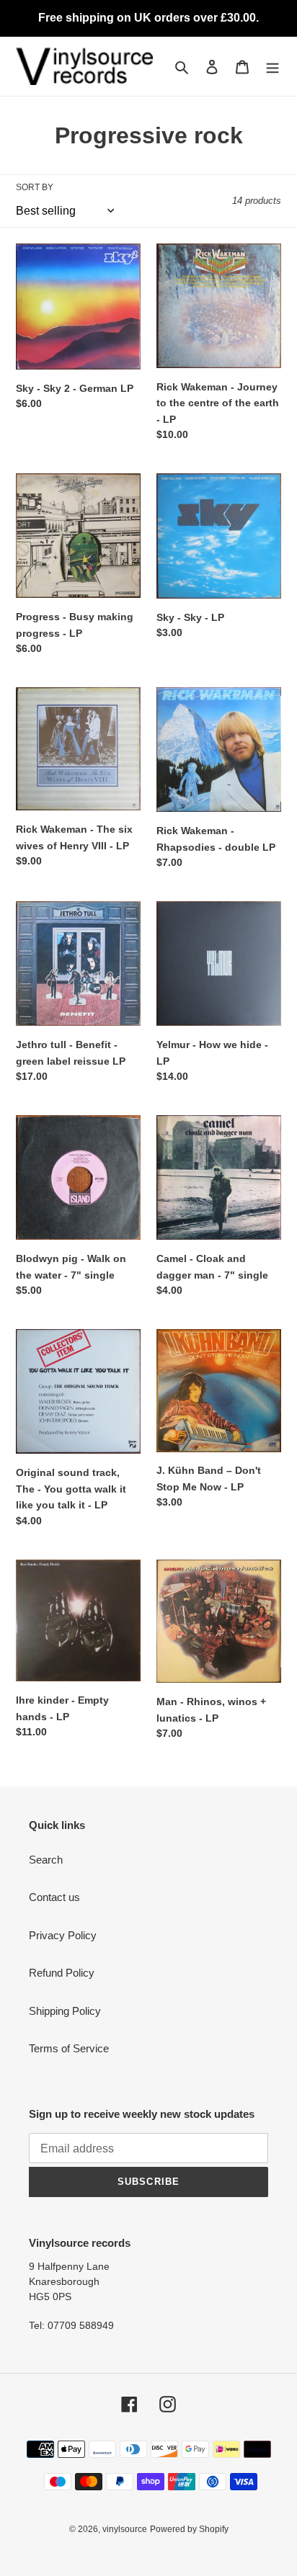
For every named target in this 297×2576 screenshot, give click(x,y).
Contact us (54, 1897)
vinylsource (125, 2529)
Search (46, 1860)
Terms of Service (69, 2048)
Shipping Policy (65, 2011)
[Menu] (272, 67)
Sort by (35, 187)
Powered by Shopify (189, 2529)
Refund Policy (62, 1973)
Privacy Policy (63, 1935)
